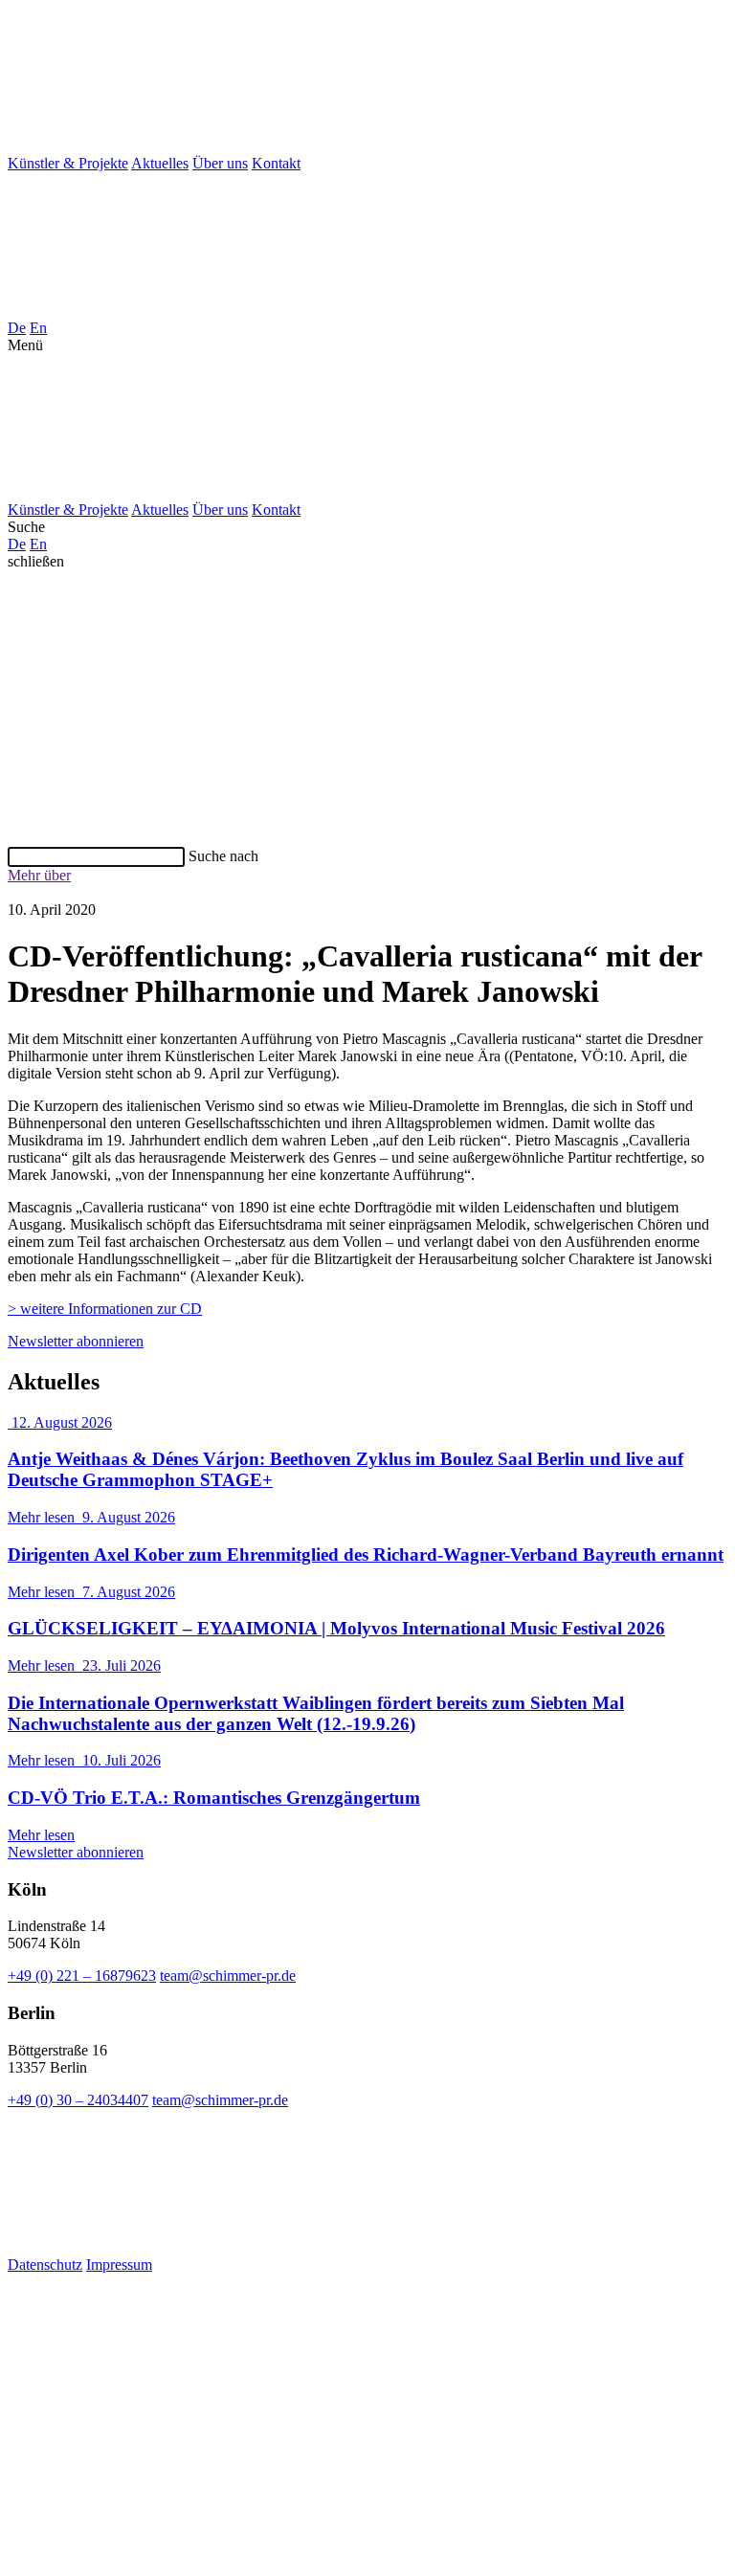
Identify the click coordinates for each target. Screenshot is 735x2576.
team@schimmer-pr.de (228, 1976)
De (17, 328)
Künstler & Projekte (68, 163)
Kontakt (276, 163)
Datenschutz (45, 2265)
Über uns (220, 163)
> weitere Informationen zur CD (105, 1309)
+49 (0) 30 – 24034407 (78, 2100)
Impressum (119, 2265)
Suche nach (223, 856)
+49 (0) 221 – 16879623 (82, 1976)
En (38, 328)
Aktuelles (160, 163)
